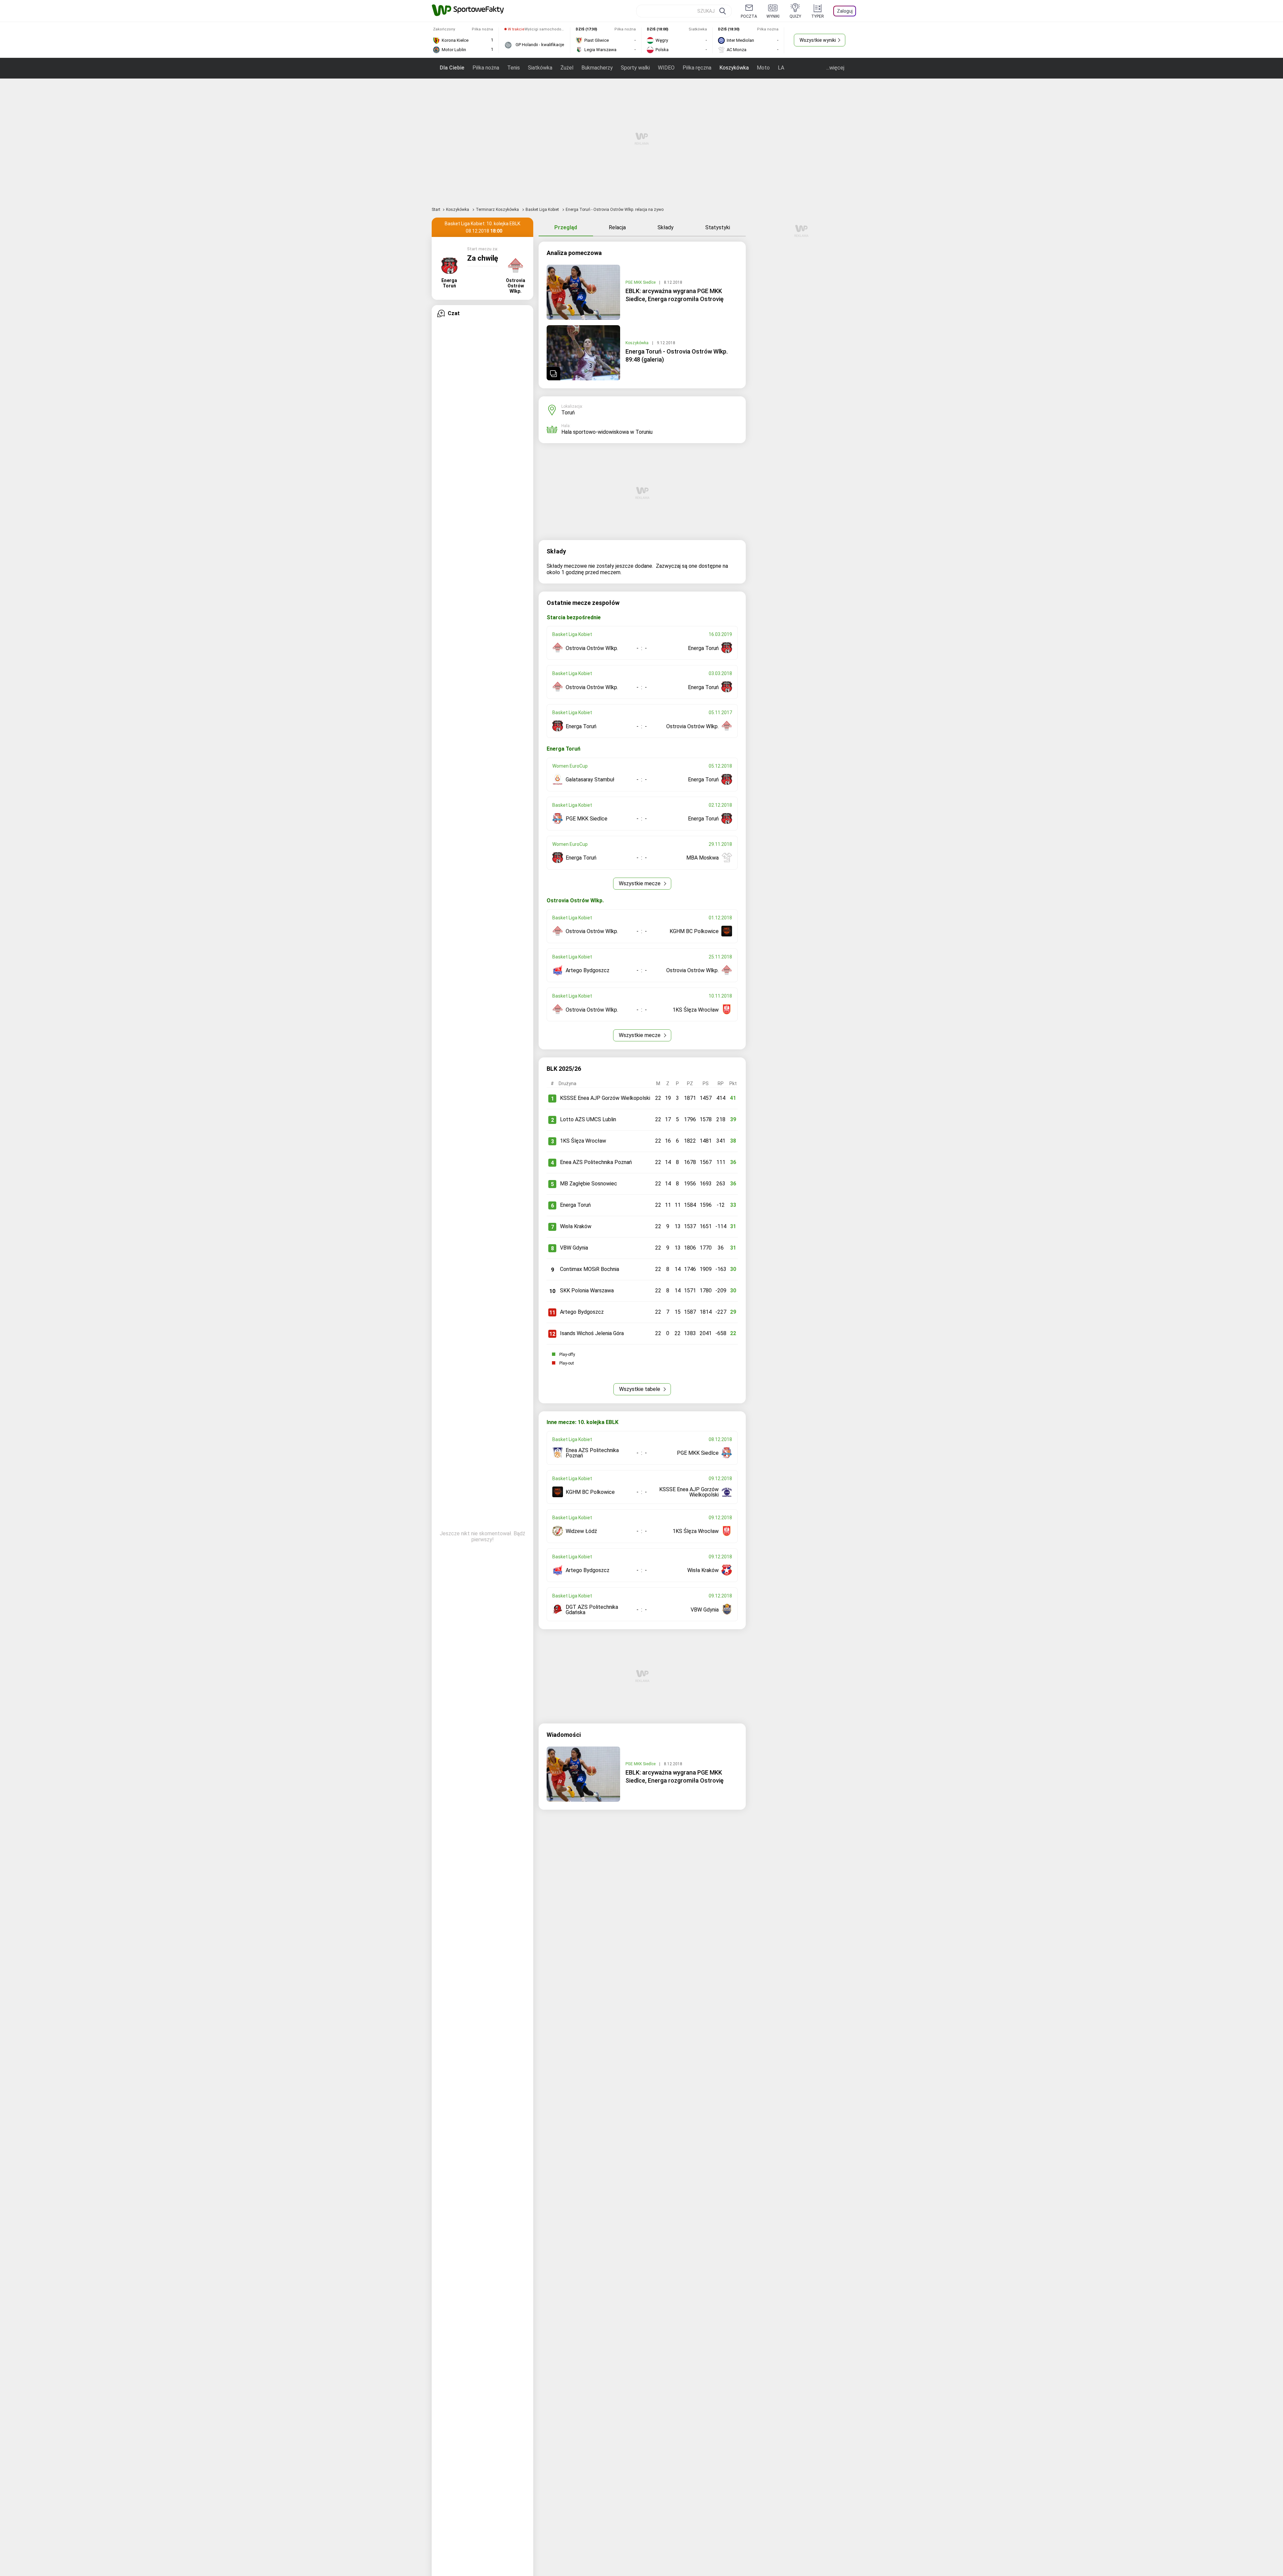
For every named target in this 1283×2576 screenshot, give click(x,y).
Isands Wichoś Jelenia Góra (592, 1333)
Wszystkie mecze (640, 883)
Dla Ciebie (452, 68)
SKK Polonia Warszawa (587, 1291)
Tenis (514, 68)
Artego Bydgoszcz (582, 1312)
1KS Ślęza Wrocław (583, 1141)
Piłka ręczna (697, 68)
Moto (763, 68)
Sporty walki (635, 68)
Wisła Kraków (576, 1226)
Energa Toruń (575, 1205)
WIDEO (666, 68)
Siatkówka (540, 68)
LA (781, 68)
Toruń (568, 413)
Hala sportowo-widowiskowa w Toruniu (607, 432)
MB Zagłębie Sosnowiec (589, 1184)
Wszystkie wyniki (818, 40)
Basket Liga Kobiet (543, 210)
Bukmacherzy (597, 68)
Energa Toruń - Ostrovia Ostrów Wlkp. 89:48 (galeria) (677, 355)
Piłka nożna (486, 68)
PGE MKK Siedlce (641, 282)
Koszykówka (734, 68)
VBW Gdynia (574, 1248)
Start (436, 210)
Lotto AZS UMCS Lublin (588, 1119)
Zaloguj (845, 11)
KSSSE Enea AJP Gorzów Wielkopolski (605, 1098)
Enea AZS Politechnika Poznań (596, 1162)
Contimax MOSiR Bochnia (590, 1269)
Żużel (567, 68)
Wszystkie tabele (640, 1389)
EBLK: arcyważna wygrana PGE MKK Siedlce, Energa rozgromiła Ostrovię (675, 295)
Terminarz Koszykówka (498, 210)
